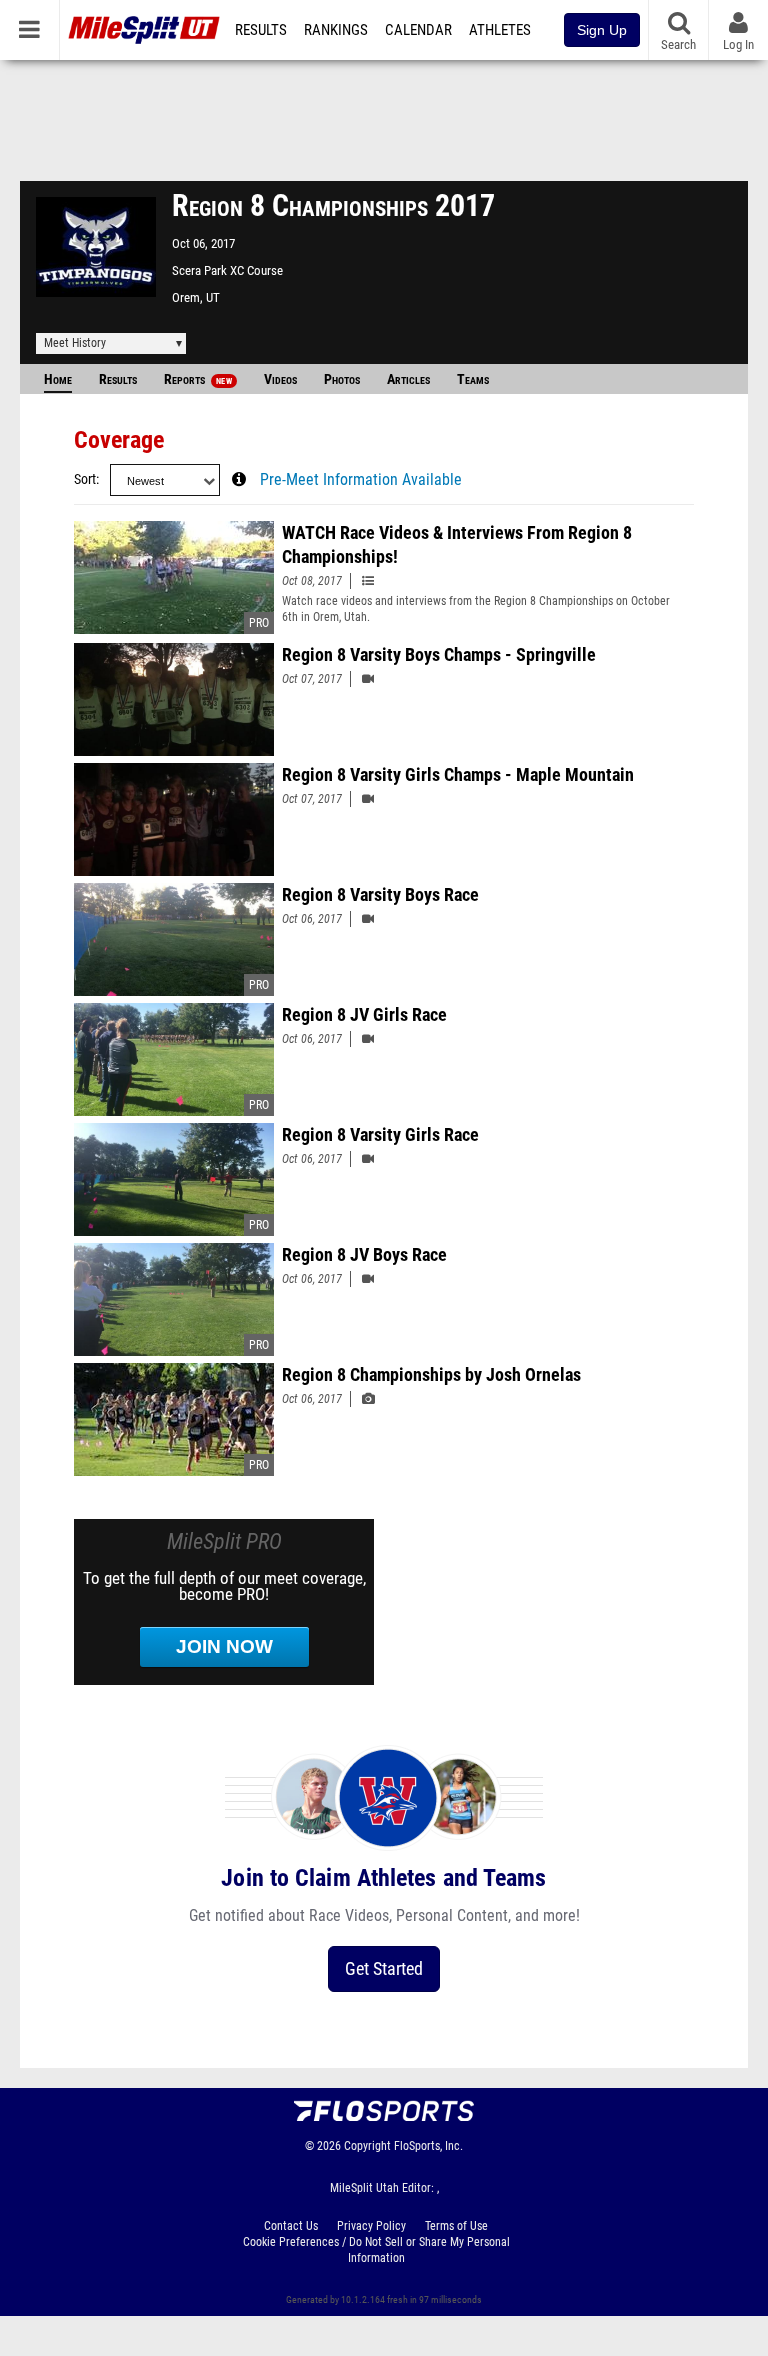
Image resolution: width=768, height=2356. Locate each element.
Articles (408, 379)
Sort (85, 479)
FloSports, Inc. (428, 2146)
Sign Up (602, 30)
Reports (198, 379)
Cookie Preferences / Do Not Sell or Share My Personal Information (376, 2250)
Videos (280, 379)
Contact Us (291, 2226)
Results (261, 30)
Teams (473, 379)
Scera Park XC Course (227, 270)
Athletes (500, 30)
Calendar (418, 30)
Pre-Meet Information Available (361, 480)
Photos (342, 379)
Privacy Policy (371, 2226)
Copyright (367, 2146)
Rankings (336, 30)
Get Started (384, 1968)
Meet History (75, 343)
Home (58, 379)
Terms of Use (456, 2226)
